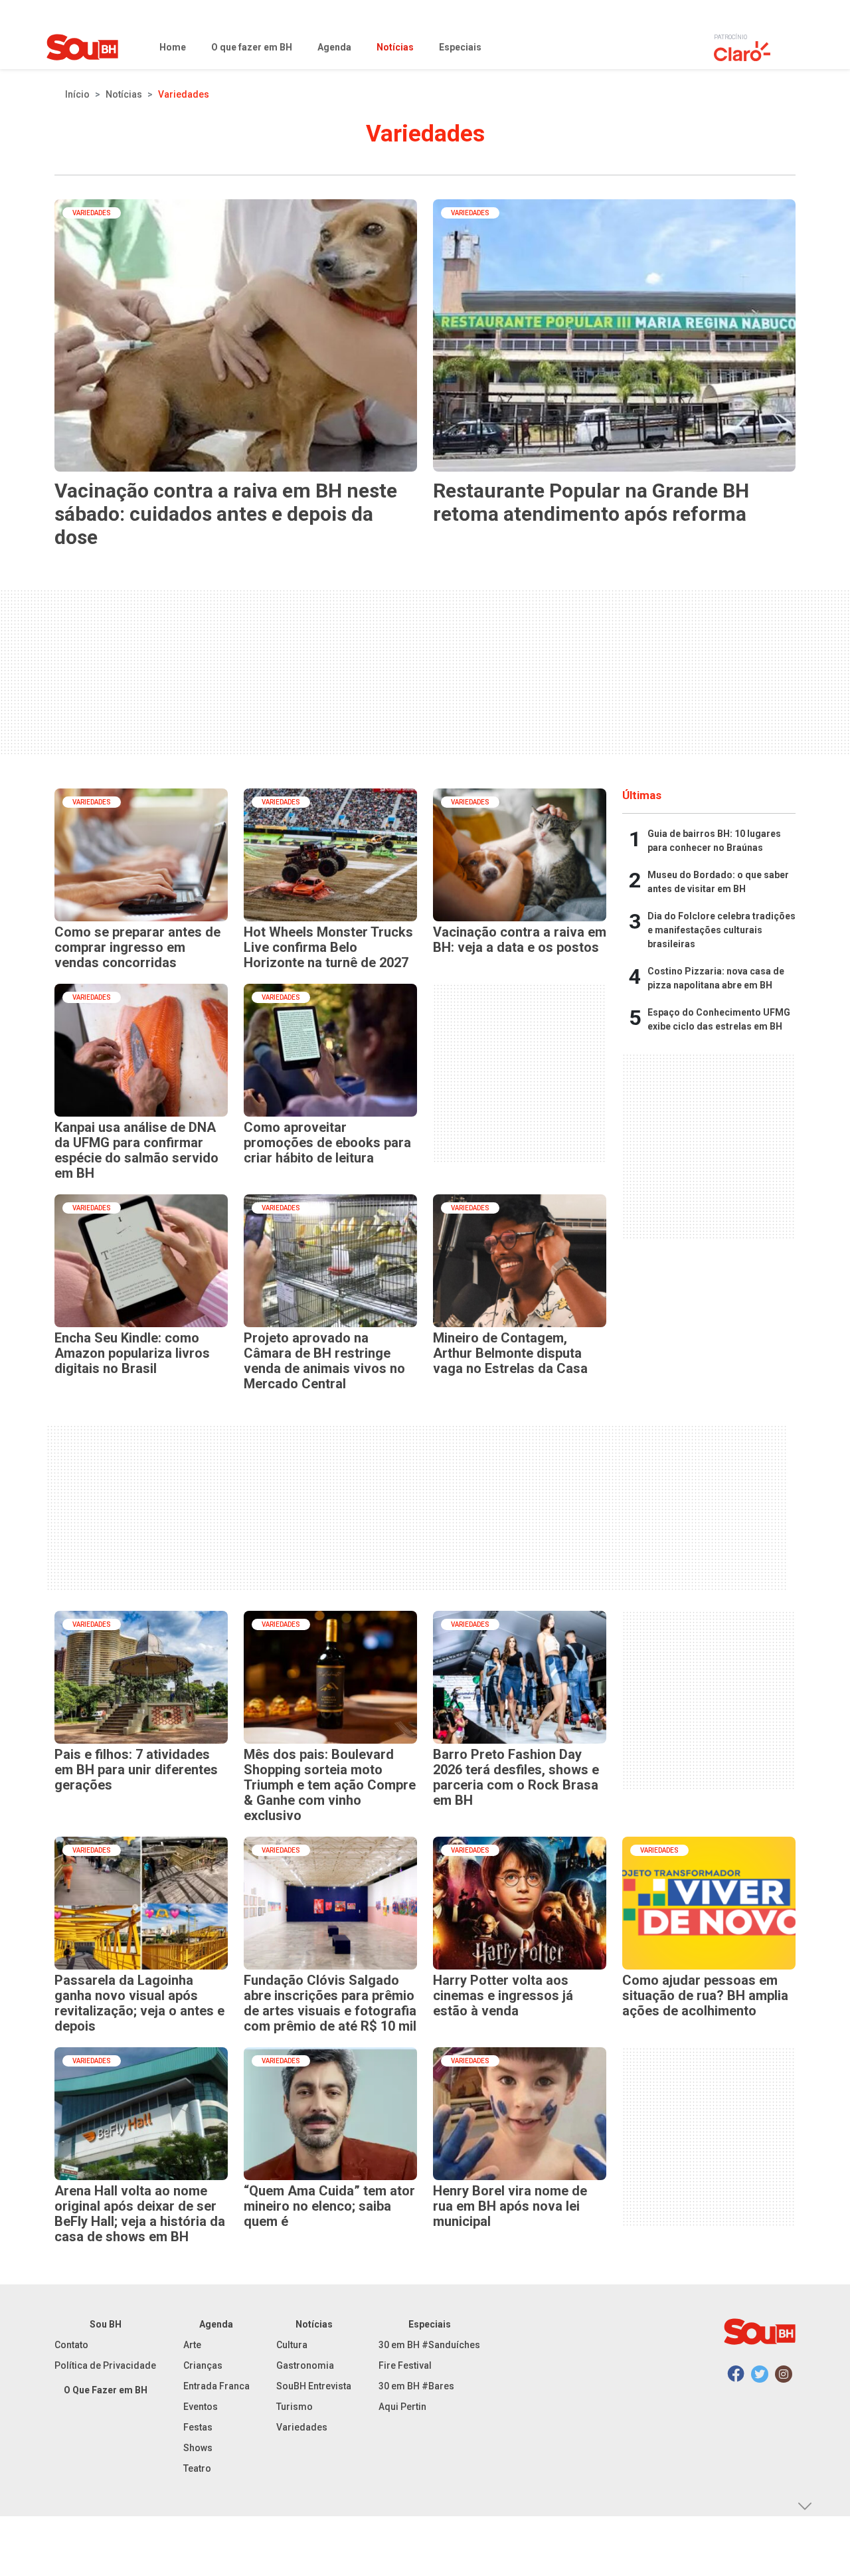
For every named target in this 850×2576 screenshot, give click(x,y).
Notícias (124, 94)
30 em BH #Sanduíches (429, 2345)
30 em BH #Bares (416, 2386)
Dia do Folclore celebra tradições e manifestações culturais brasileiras (722, 930)
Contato (71, 2345)
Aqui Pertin (402, 2407)
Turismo (295, 2407)
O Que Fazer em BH (106, 2390)
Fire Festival (405, 2365)
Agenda (216, 2324)
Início (77, 94)
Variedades (302, 2427)
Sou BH (106, 2324)
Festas (198, 2427)
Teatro (197, 2468)
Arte (192, 2345)
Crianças (203, 2365)
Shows (198, 2448)
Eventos (201, 2407)
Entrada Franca (216, 2386)
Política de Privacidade (105, 2365)
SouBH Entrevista (314, 2386)
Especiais (430, 2324)
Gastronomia (305, 2365)
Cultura (292, 2345)
